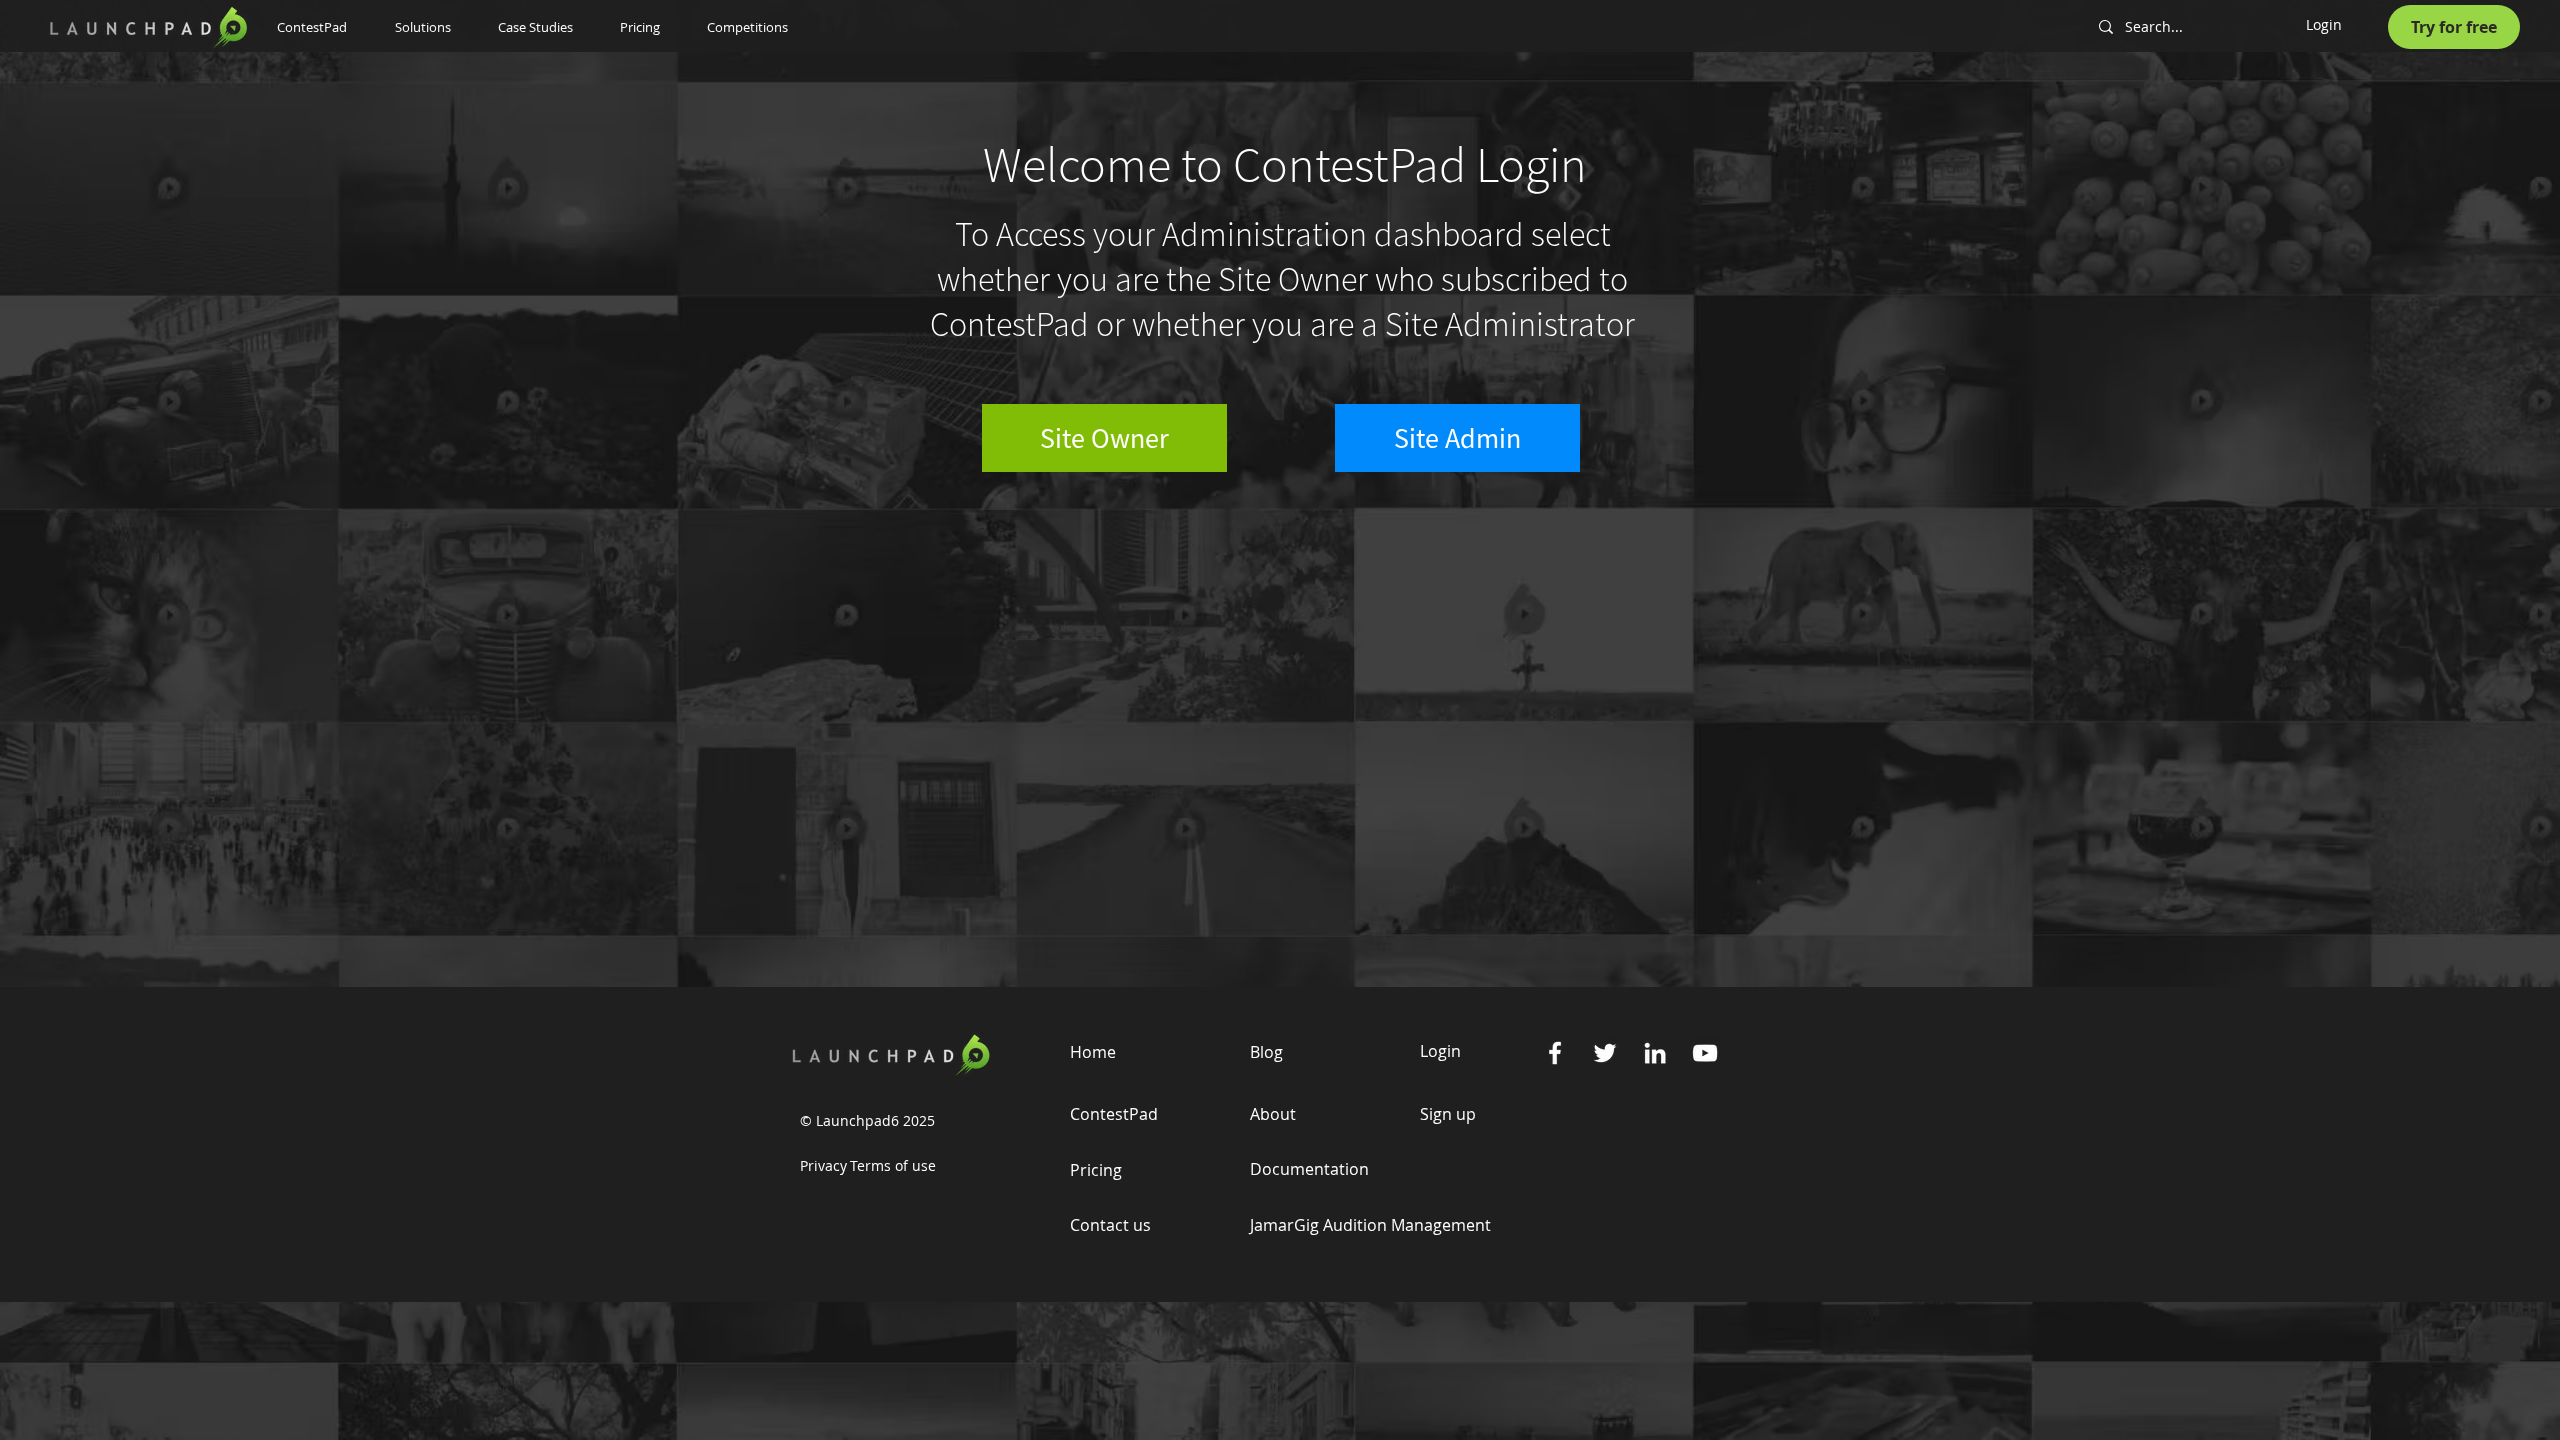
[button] (431, 27)
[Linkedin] (1655, 1053)
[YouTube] (1705, 1053)
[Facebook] (1555, 1053)
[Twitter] (1605, 1053)
